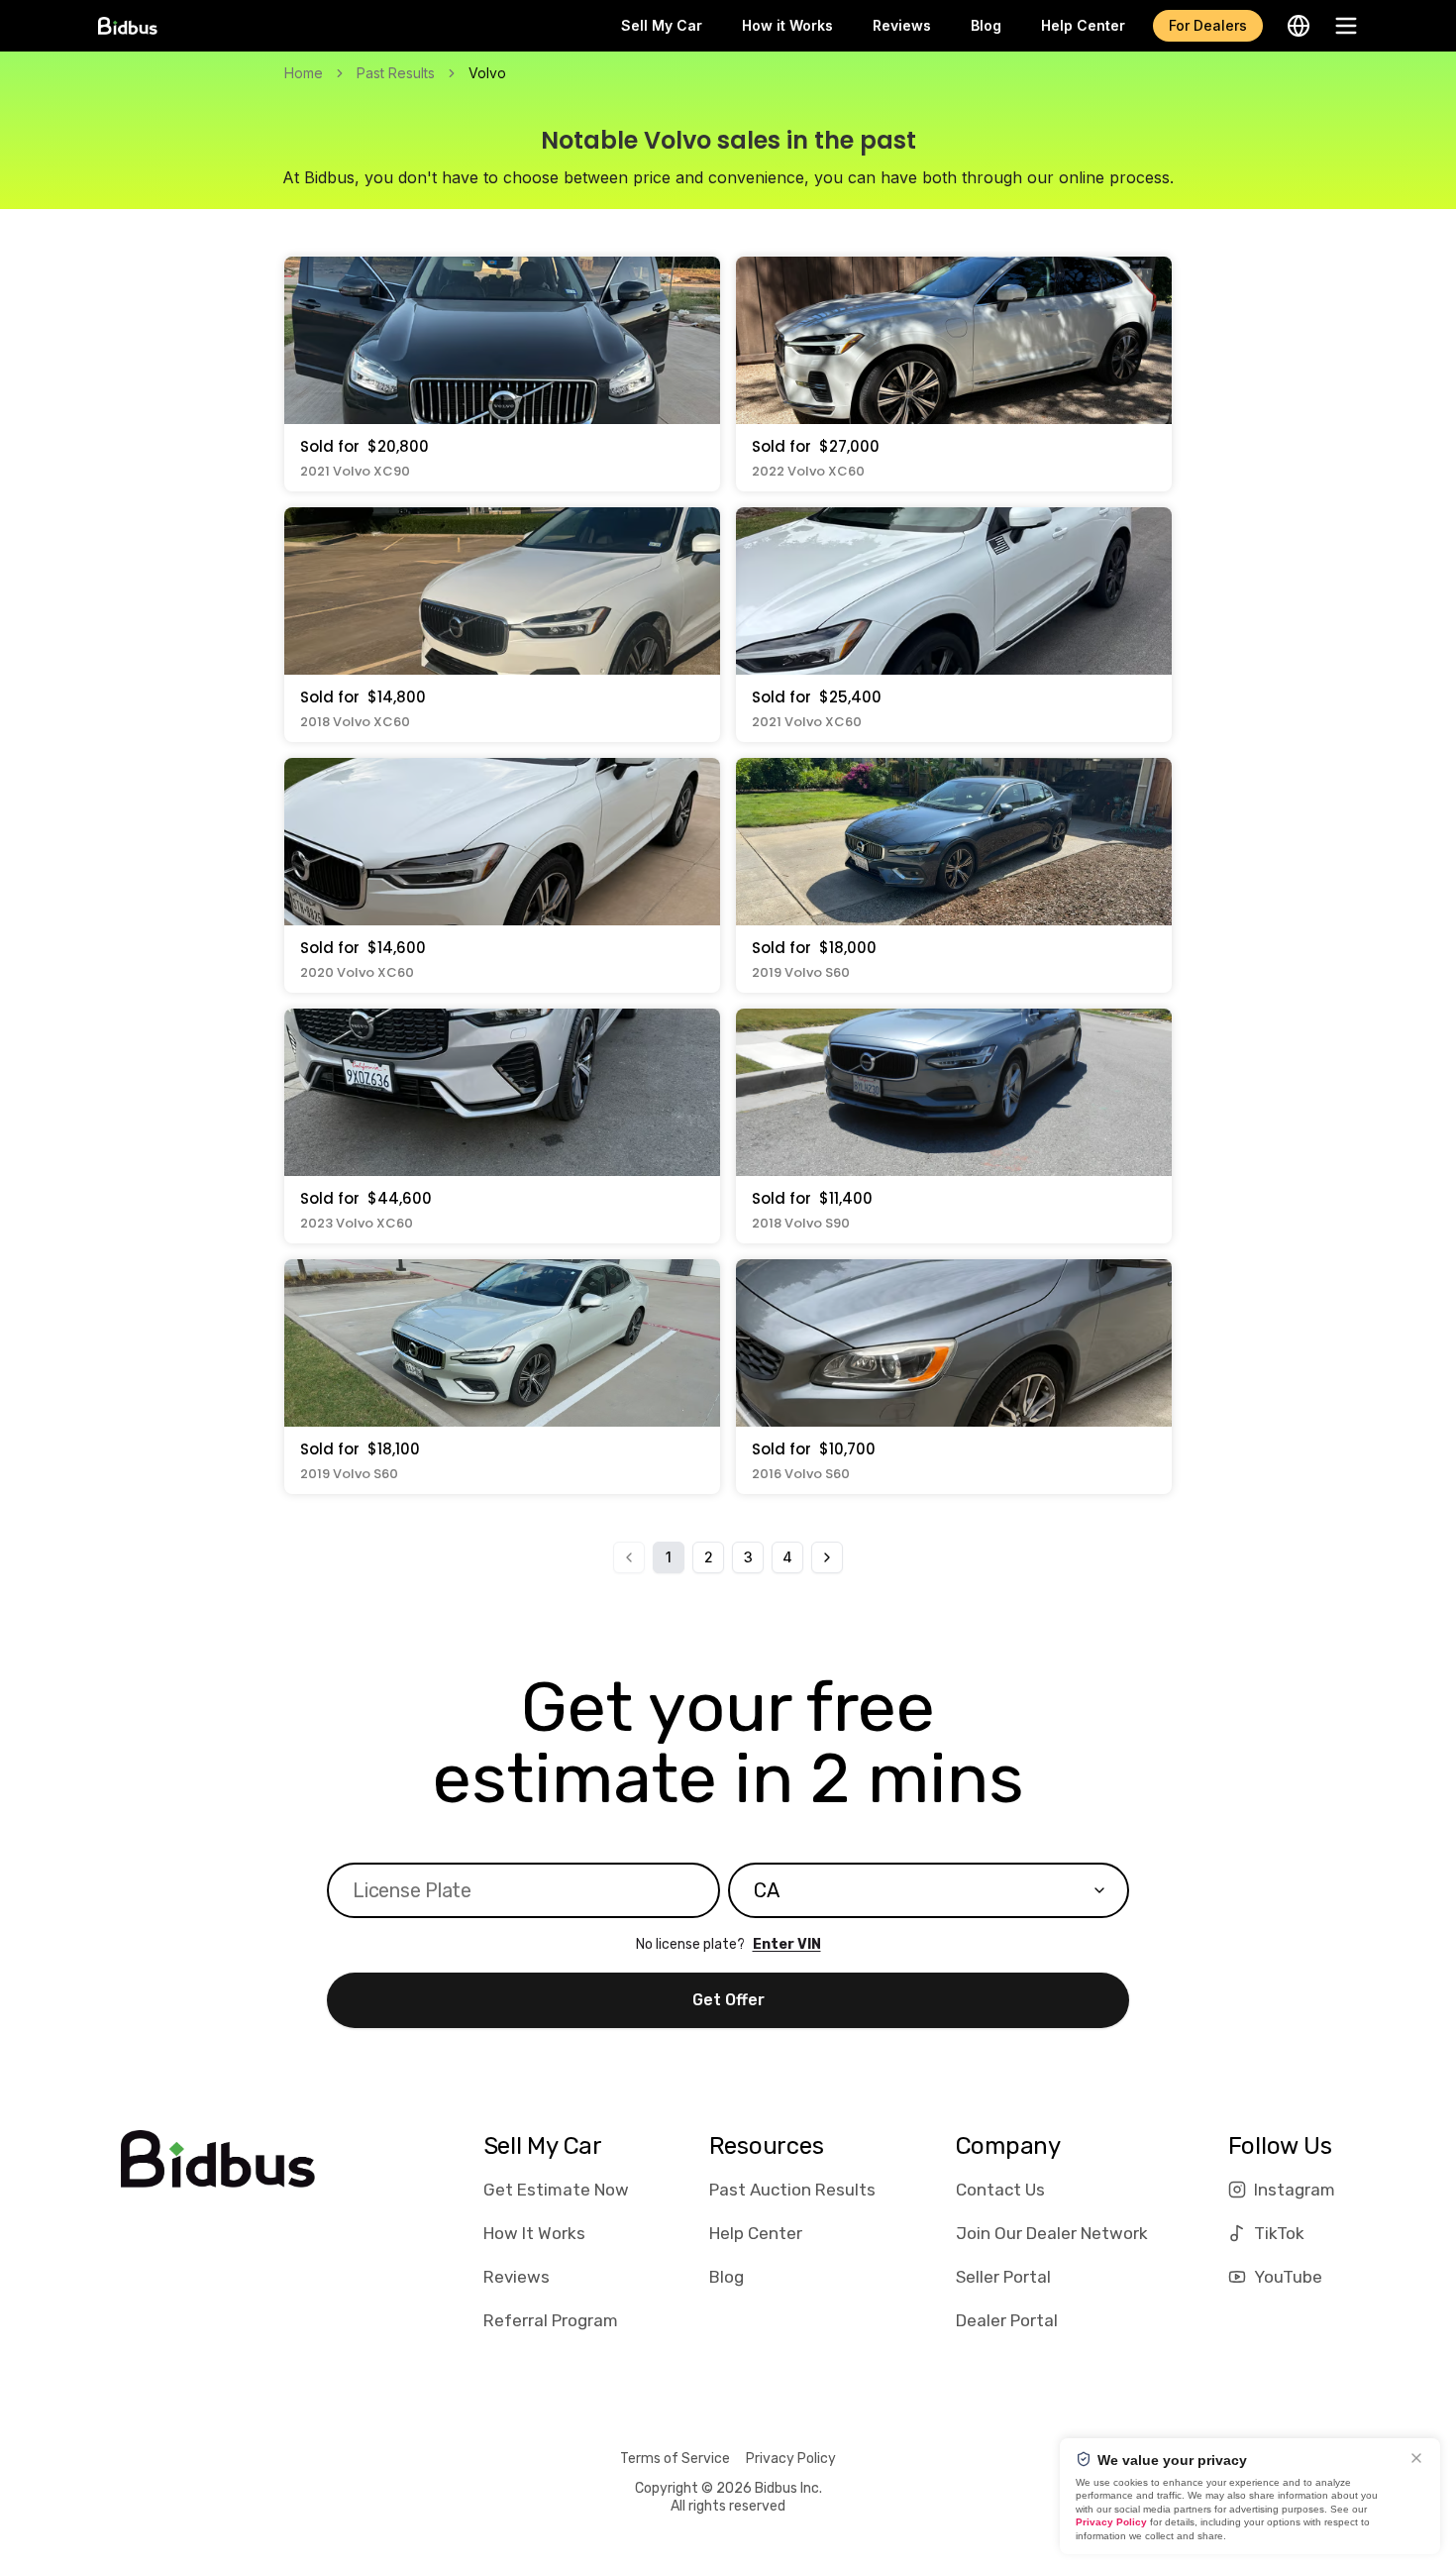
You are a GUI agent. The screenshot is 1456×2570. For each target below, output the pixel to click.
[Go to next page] (827, 1557)
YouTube (1288, 2277)
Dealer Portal (1007, 2320)
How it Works (787, 25)
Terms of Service (675, 2459)
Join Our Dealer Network (1052, 2233)
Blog (986, 25)
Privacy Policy (791, 2459)
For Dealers (1208, 25)
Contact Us (1000, 2190)
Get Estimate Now (556, 2190)
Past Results (396, 73)
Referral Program (551, 2320)
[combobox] (929, 1890)
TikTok (1279, 2233)
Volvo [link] (487, 73)
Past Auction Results (792, 2190)
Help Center (1083, 25)
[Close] (1416, 2458)
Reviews (902, 25)
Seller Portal (1003, 2277)
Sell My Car (662, 25)
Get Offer (728, 2000)
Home (304, 73)
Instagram (1295, 2190)
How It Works (534, 2233)
